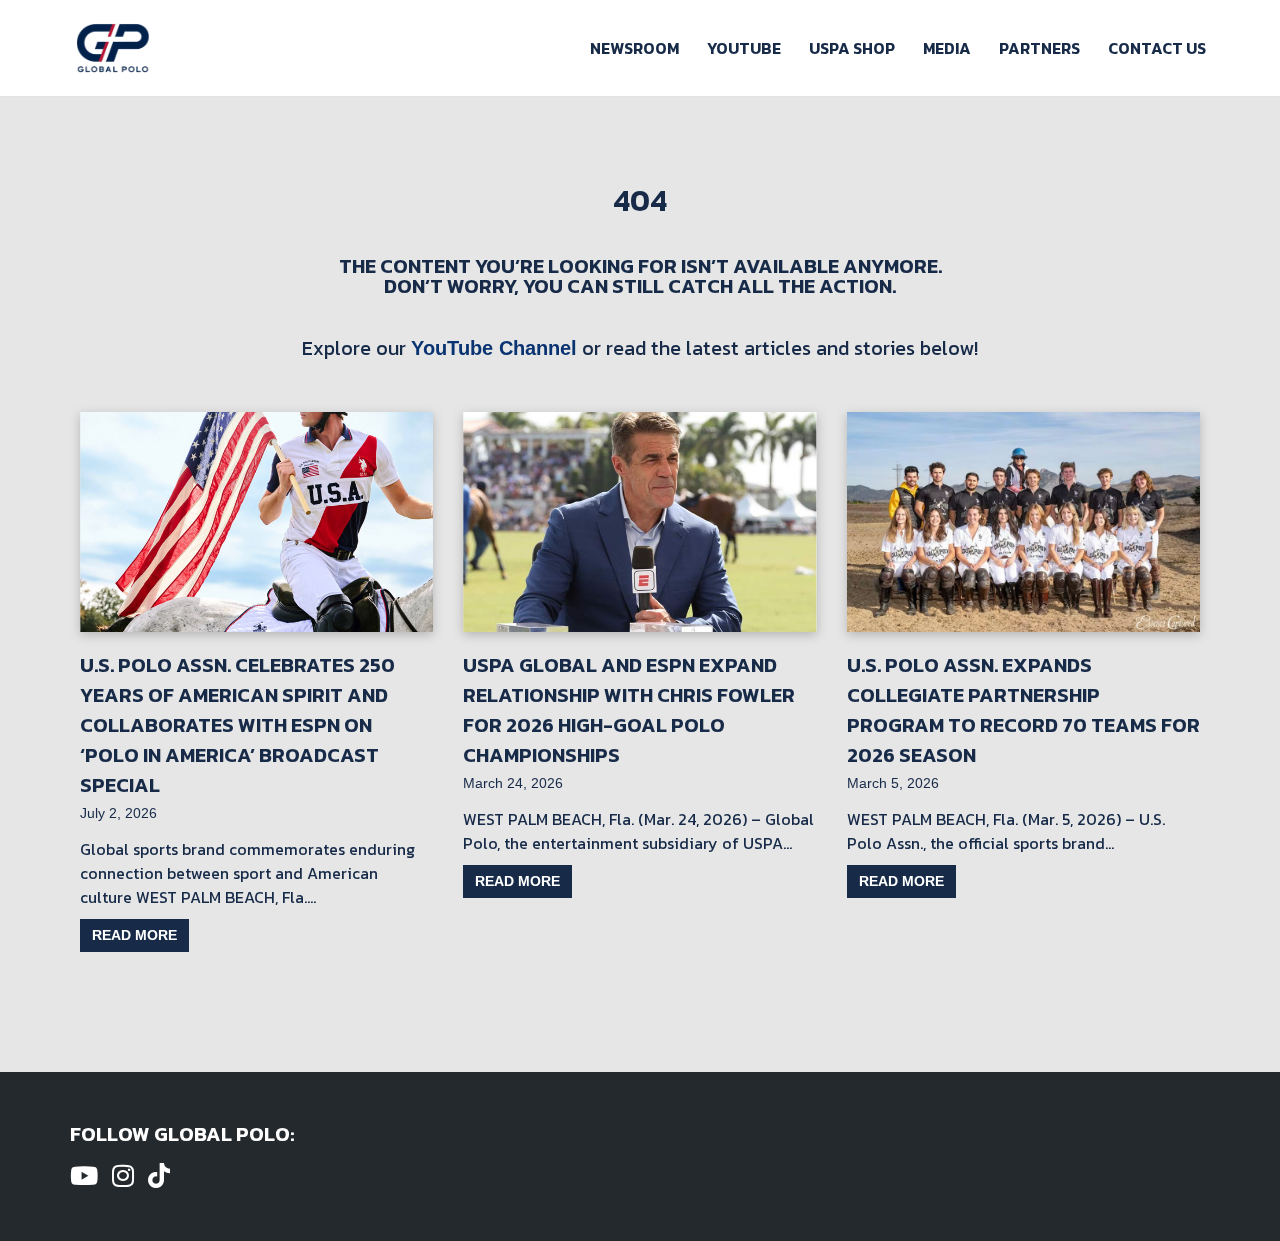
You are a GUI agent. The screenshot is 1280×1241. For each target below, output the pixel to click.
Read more (134, 935)
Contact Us (1157, 48)
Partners (1039, 48)
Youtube (744, 48)
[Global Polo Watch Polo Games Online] (113, 48)
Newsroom (634, 48)
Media (947, 48)
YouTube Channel (494, 348)
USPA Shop (852, 48)
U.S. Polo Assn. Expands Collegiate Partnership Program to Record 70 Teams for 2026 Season (1023, 710)
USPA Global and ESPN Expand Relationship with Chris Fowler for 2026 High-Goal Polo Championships (629, 710)
